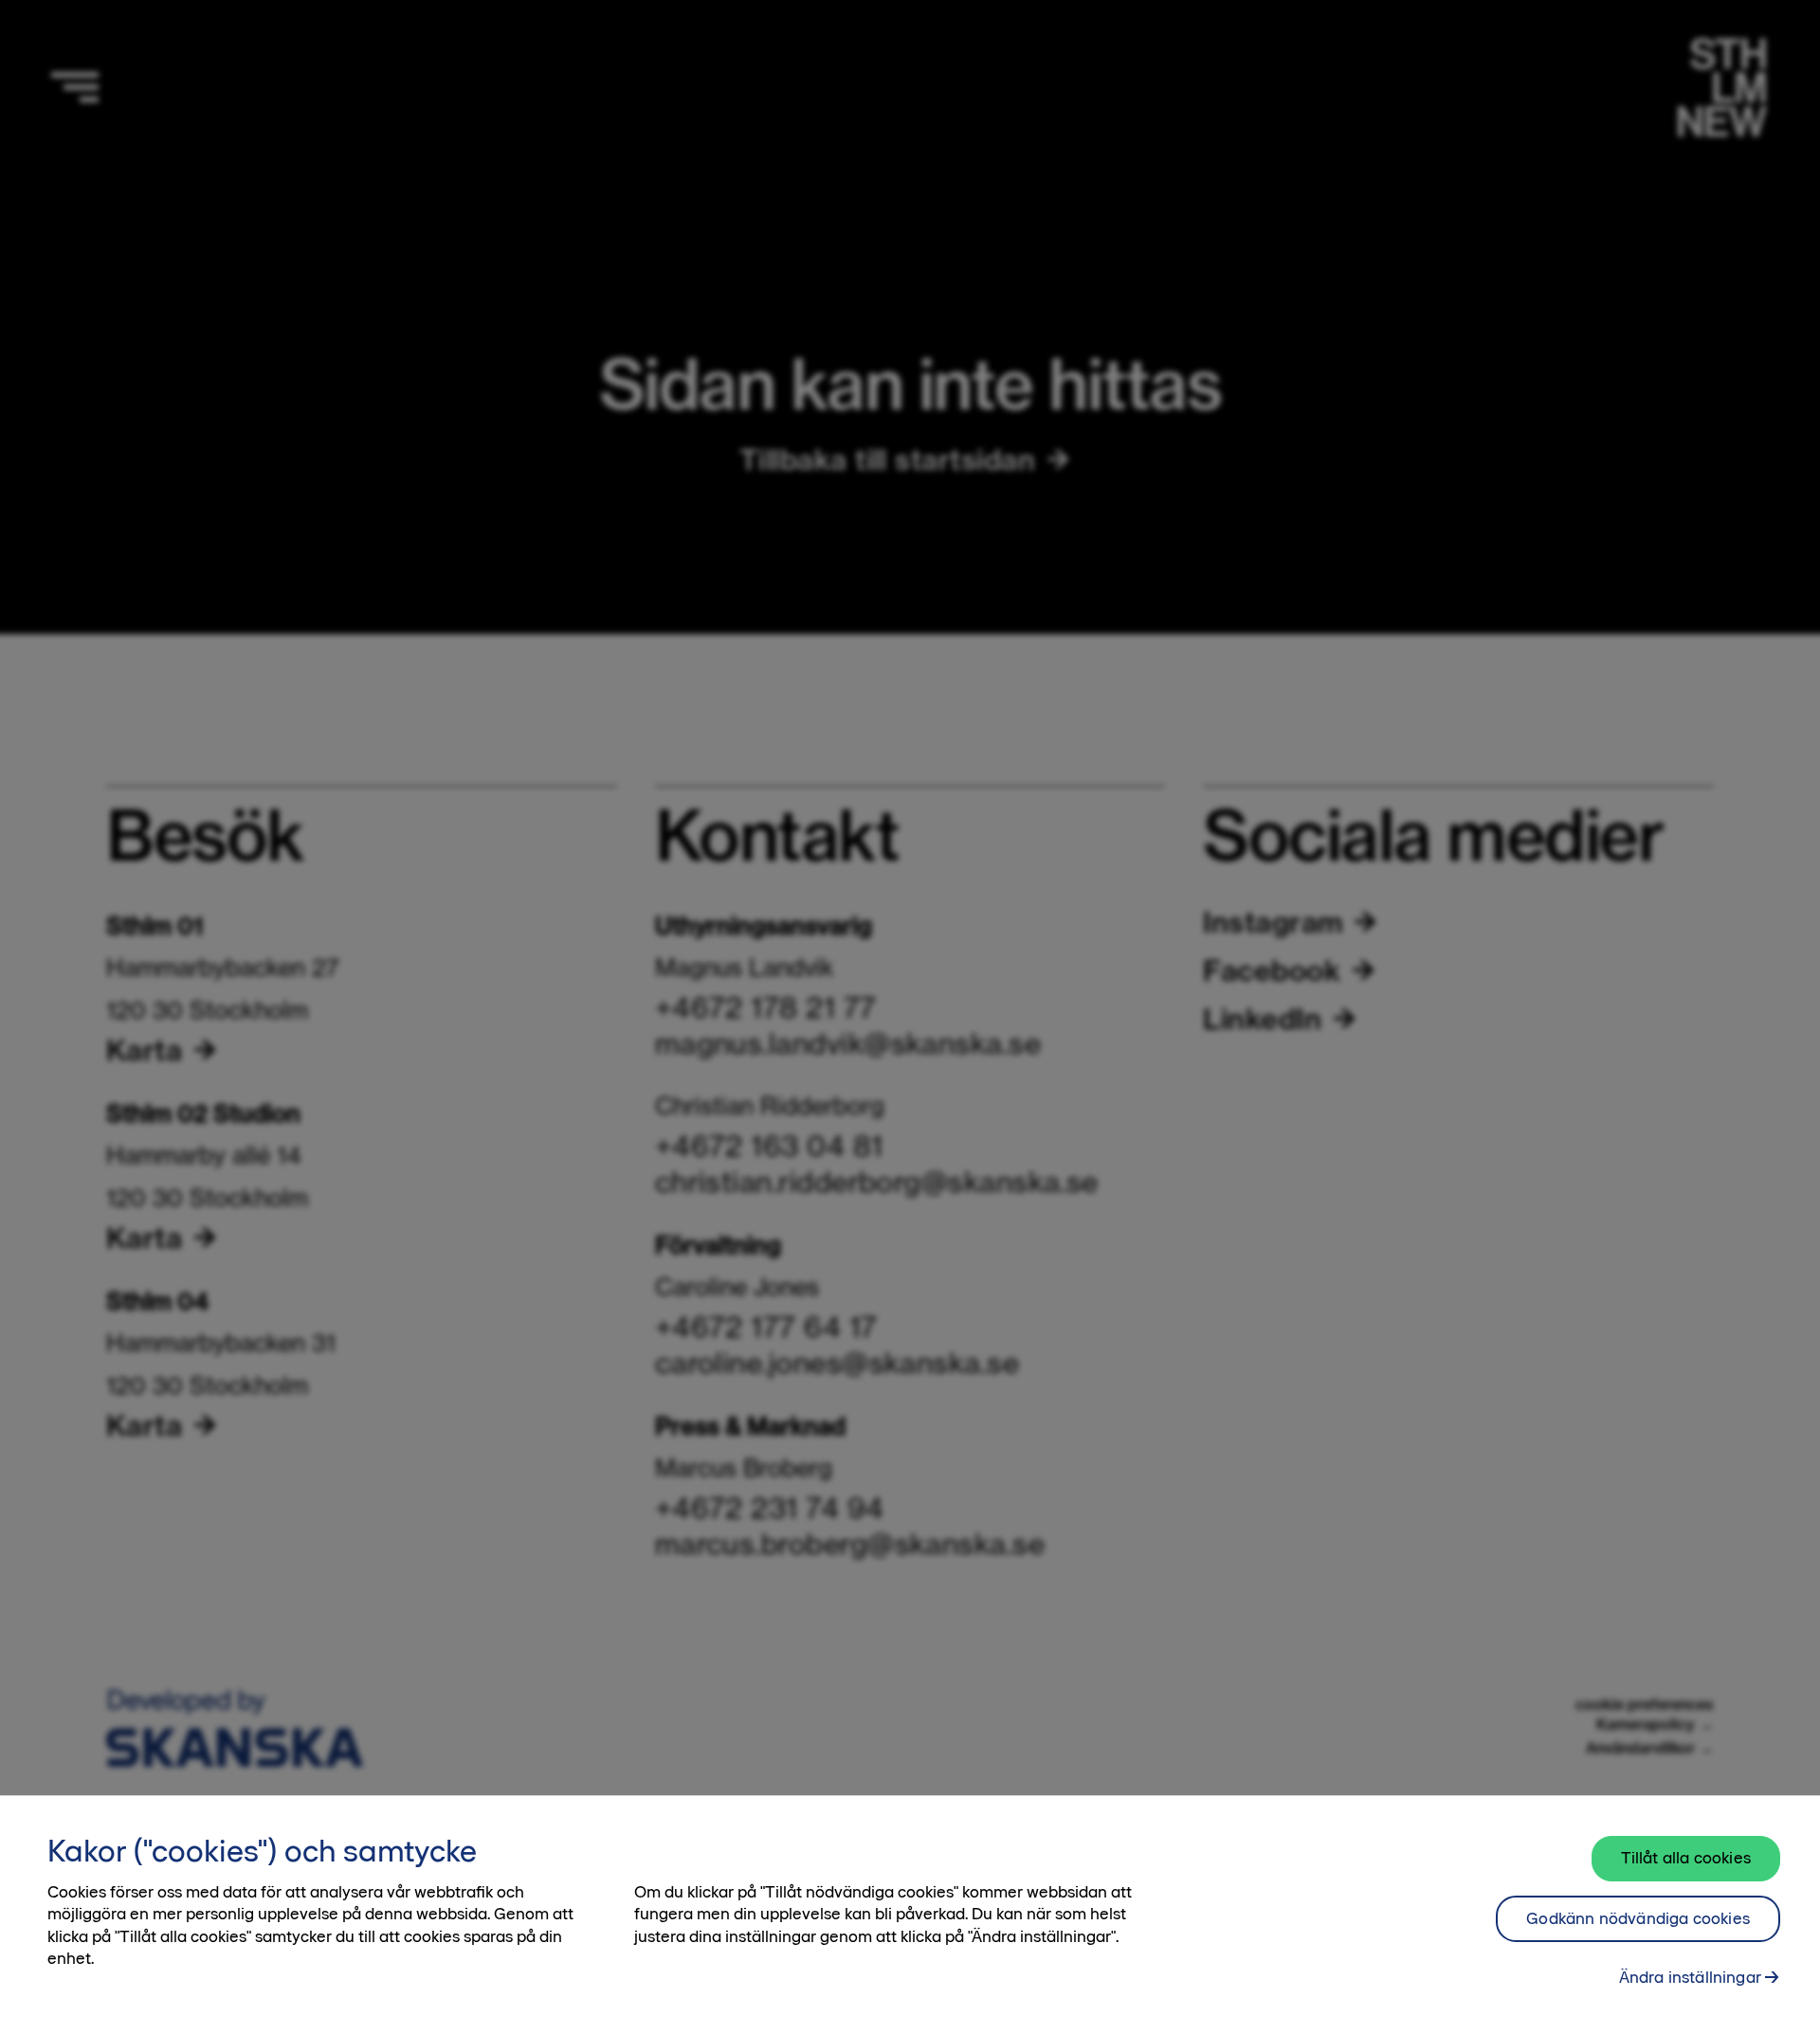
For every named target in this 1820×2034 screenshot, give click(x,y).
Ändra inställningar (1690, 1977)
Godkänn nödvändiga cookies (1638, 1918)
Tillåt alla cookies (1686, 1858)
